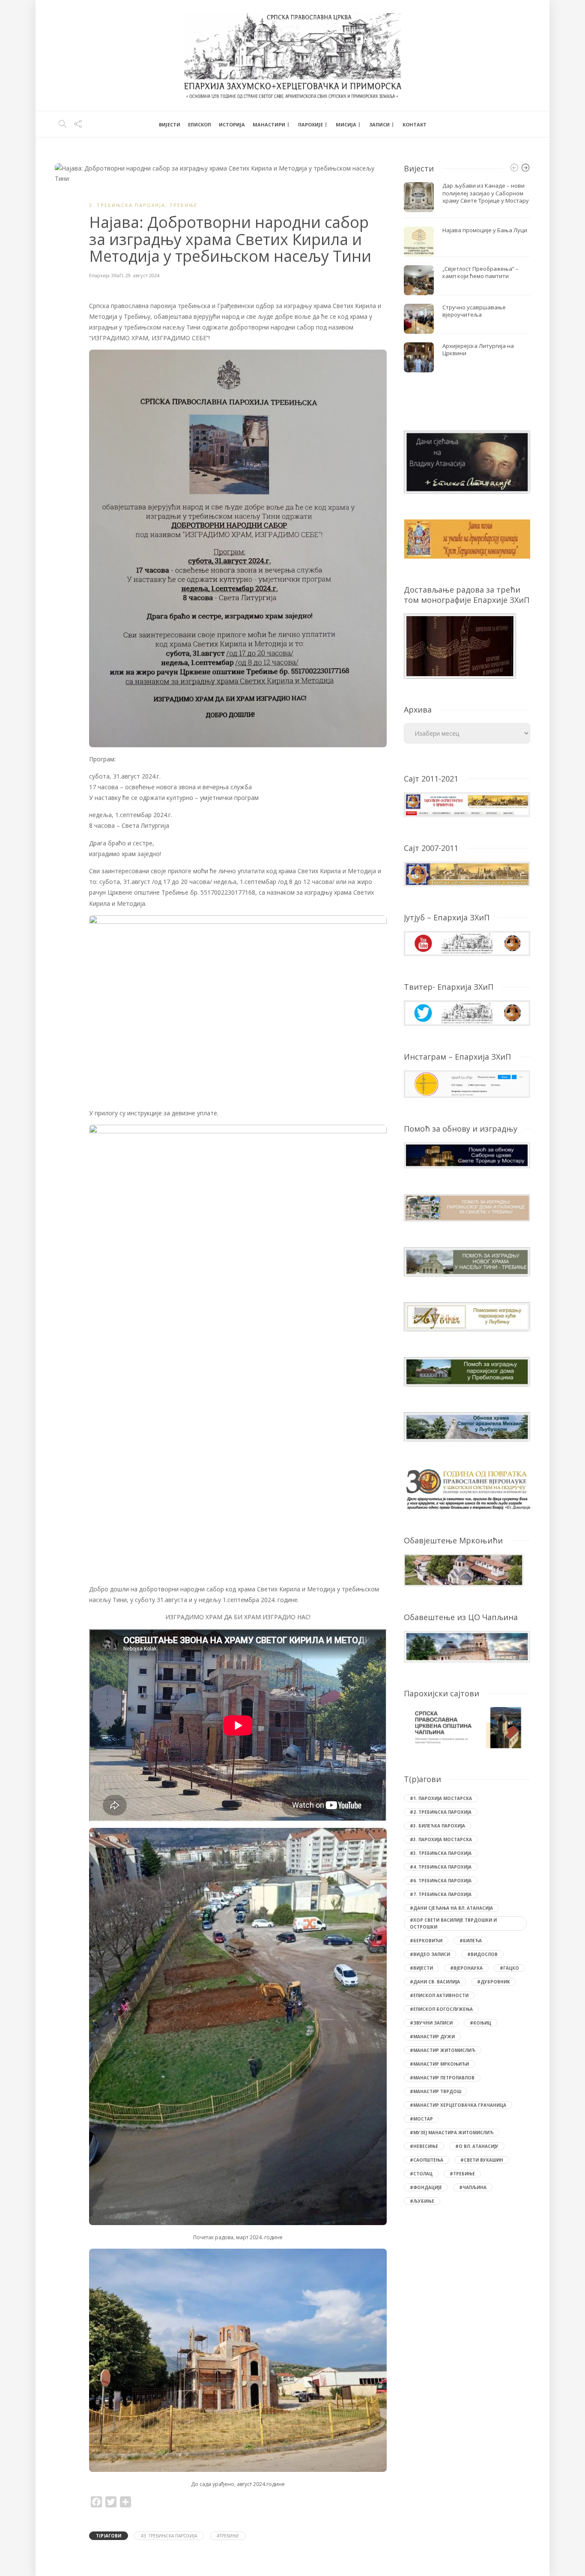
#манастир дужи (432, 2037)
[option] (467, 277)
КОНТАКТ (415, 124)
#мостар (421, 2119)
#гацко (509, 1968)
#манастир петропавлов (442, 2078)
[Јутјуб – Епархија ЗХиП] (467, 943)
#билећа (471, 1941)
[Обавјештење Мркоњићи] (464, 1569)
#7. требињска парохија (441, 1894)
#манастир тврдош (436, 2091)
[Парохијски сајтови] (467, 1728)
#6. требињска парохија (441, 1881)
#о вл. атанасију (477, 2146)
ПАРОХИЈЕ (310, 124)
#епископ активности (439, 1995)
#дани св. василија (435, 1982)
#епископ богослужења (441, 2009)
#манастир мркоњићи (439, 2064)
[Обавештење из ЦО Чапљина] (467, 1646)
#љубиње (422, 2201)
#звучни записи (431, 2023)
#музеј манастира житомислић (452, 2133)
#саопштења (427, 2160)
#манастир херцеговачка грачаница (458, 2105)
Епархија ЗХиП (106, 275)
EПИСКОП (200, 124)
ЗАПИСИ (379, 124)
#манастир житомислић (443, 2050)
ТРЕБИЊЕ (184, 205)
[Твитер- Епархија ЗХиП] (467, 1012)
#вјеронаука (466, 1968)
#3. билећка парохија (437, 1826)
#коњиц (481, 2023)
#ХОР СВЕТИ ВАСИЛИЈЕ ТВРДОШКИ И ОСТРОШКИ (453, 1923)
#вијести (421, 1968)
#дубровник (494, 1982)
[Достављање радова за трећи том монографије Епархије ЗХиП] (460, 645)
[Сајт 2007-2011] (467, 873)
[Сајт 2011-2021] (467, 804)
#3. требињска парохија (169, 2536)
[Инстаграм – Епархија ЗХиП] (467, 1083)
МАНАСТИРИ (269, 124)
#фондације (426, 2187)
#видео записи (430, 1954)
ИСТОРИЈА (232, 124)
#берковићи (426, 1941)
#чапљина (473, 2187)
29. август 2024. (143, 275)
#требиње (228, 2536)
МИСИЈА (346, 124)
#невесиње (424, 2146)
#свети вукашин (482, 2160)
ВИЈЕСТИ (170, 124)
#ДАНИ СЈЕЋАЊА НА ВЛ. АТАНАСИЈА (451, 1908)
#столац (421, 2174)
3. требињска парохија (127, 205)
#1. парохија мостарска (441, 1798)
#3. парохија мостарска (441, 1839)
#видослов (482, 1954)
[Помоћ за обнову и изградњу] (467, 1155)
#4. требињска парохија (441, 1867)
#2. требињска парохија (441, 1812)
